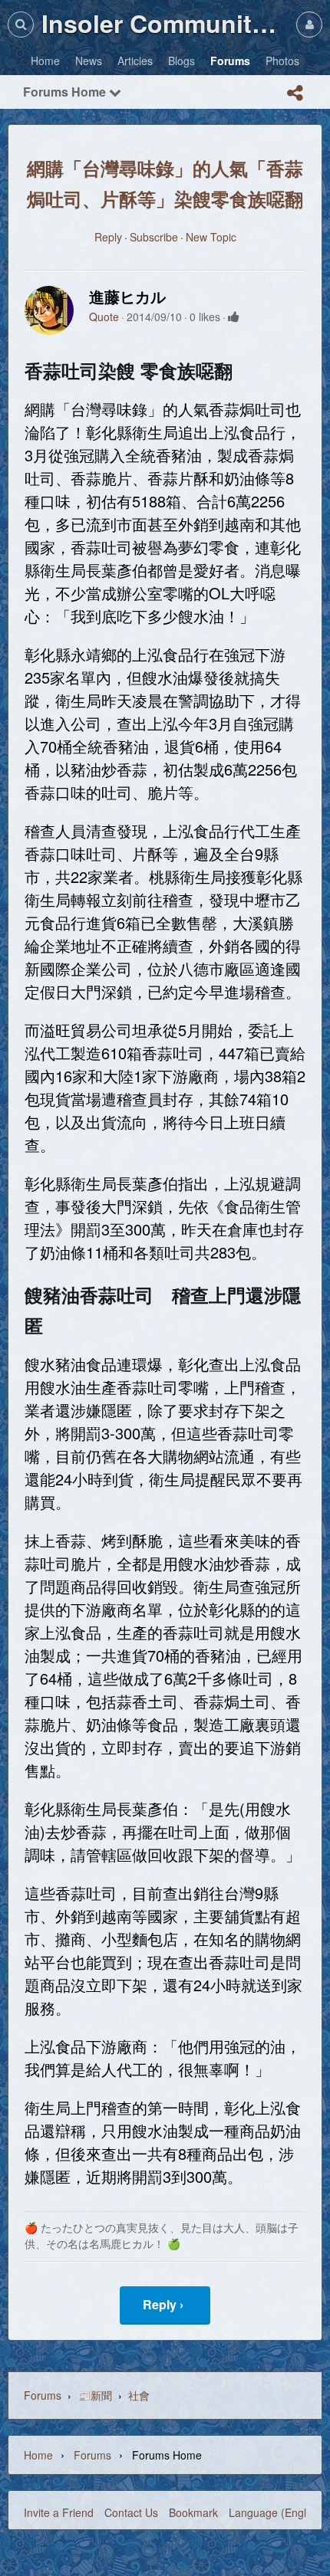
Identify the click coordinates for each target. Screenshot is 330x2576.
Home (38, 2455)
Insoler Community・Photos (165, 23)
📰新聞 (95, 2395)
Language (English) (276, 2512)
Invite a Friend (59, 2512)
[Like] (234, 317)
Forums (43, 2395)
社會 (139, 2395)
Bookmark (193, 2512)
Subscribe (154, 237)
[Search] (21, 24)
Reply (108, 237)
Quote (104, 317)
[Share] (295, 93)
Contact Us (131, 2512)
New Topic (211, 237)
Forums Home (66, 92)
